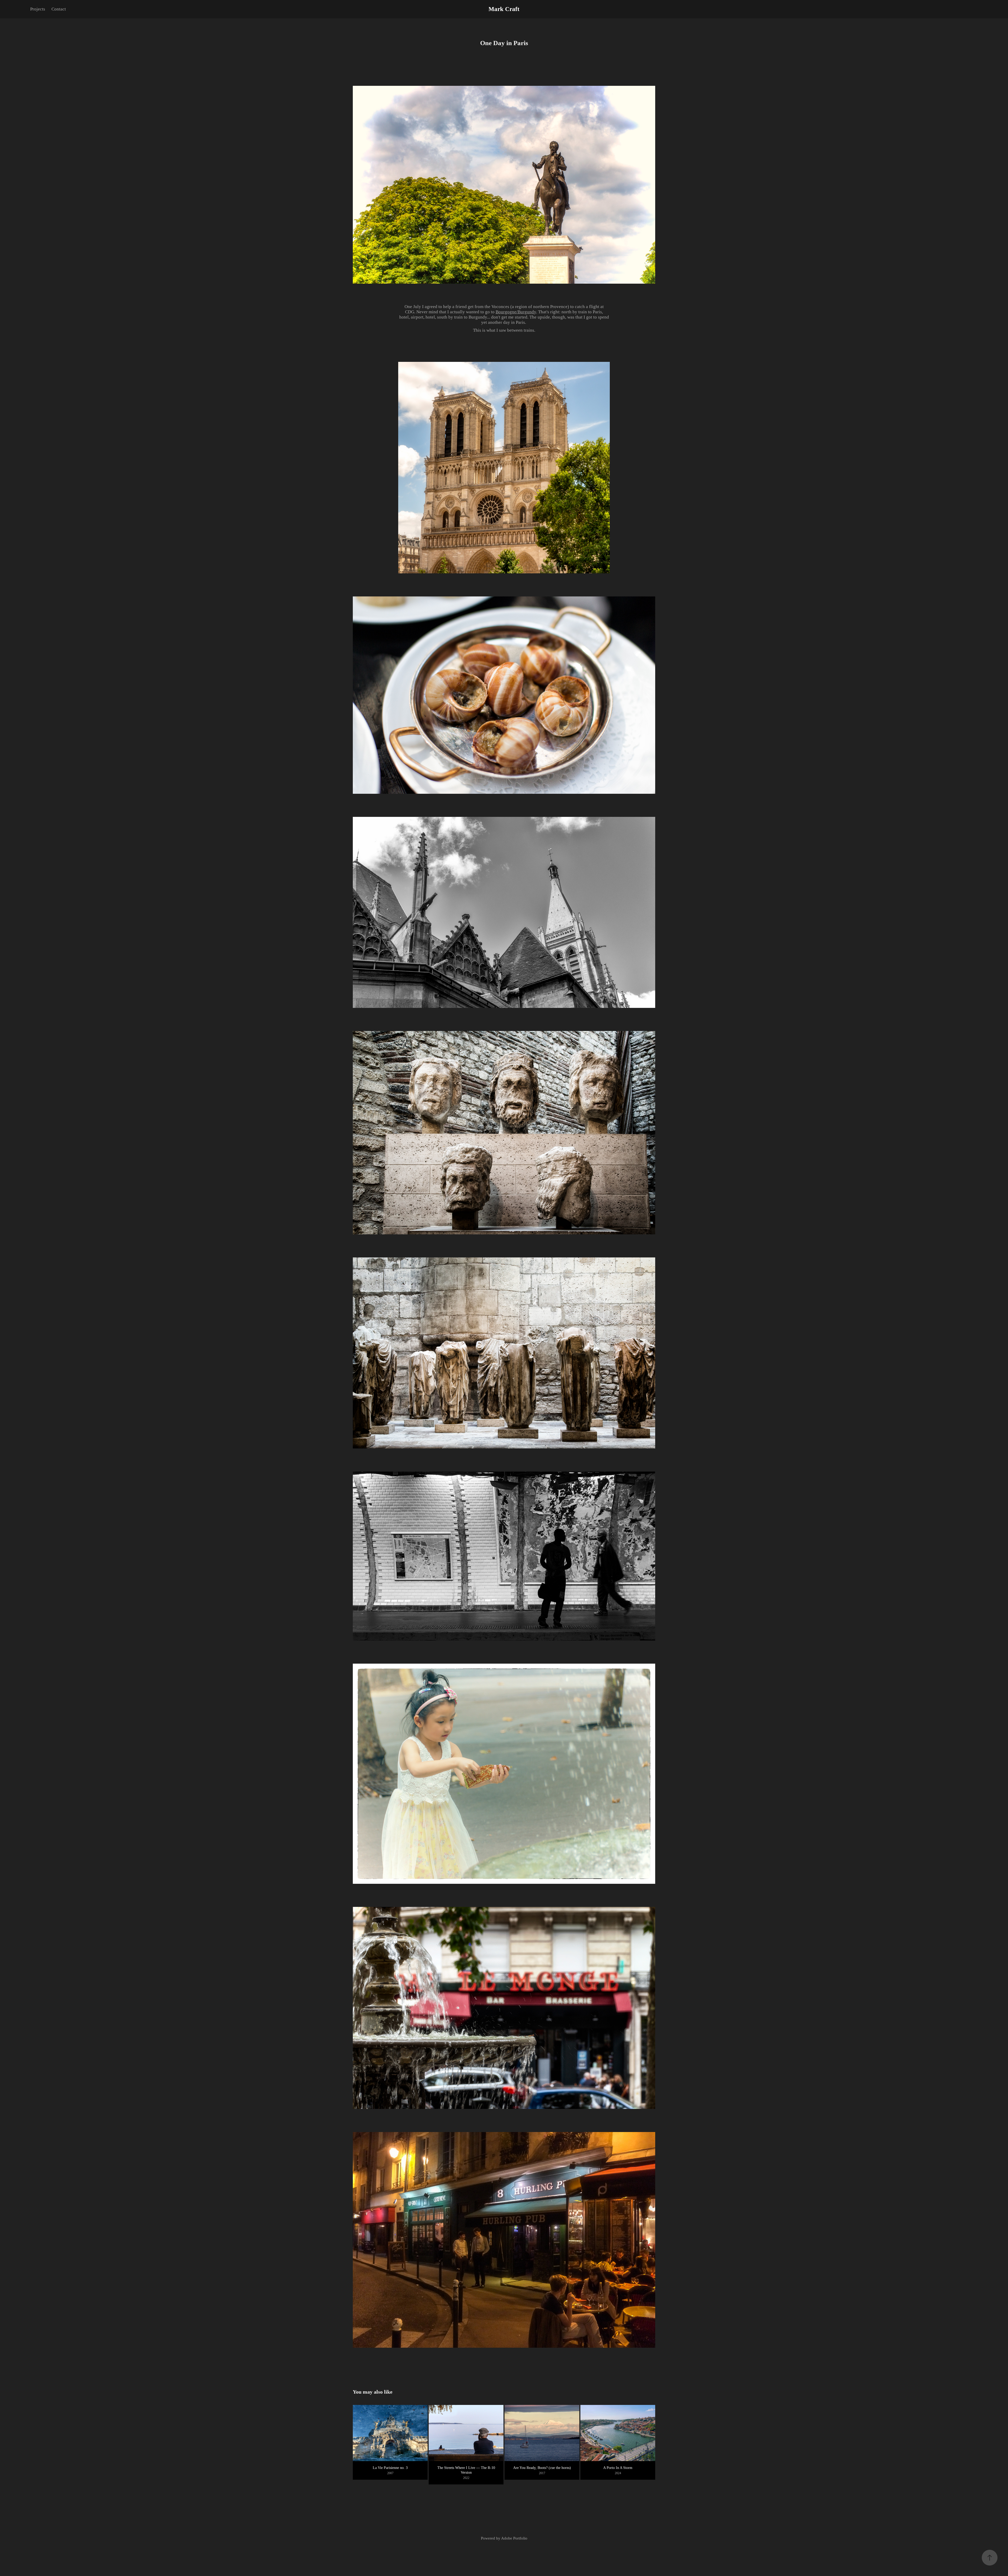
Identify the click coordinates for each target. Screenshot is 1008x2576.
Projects (38, 9)
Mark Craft (504, 9)
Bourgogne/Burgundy (516, 312)
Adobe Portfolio (514, 2538)
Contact (59, 9)
